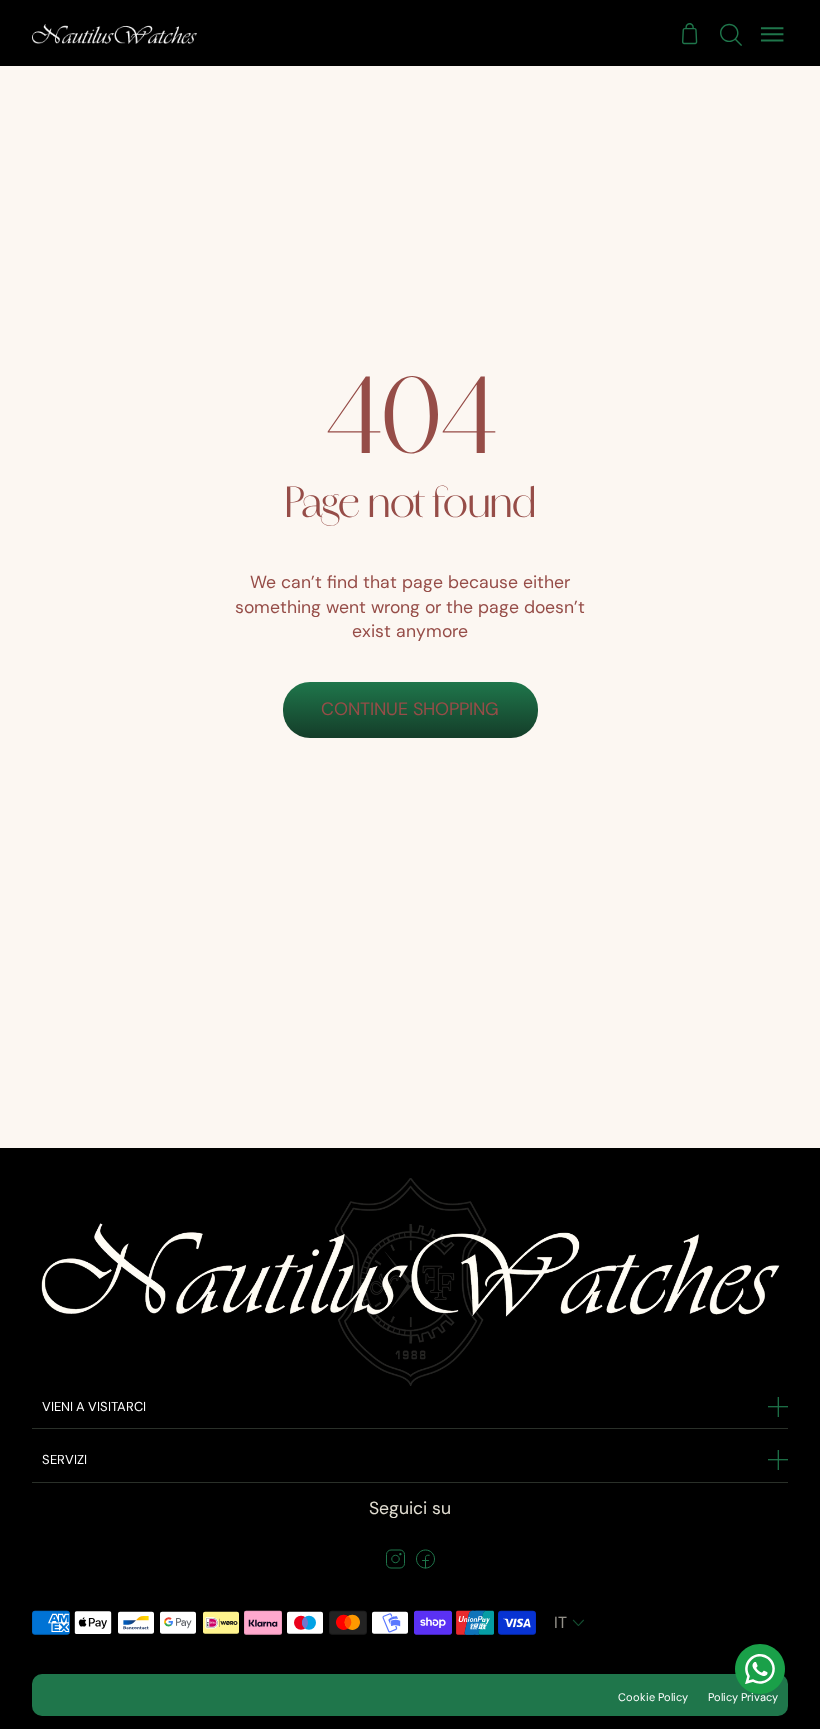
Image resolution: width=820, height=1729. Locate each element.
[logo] (114, 34)
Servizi (64, 1459)
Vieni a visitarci (94, 1406)
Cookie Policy (653, 1697)
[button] (571, 1623)
